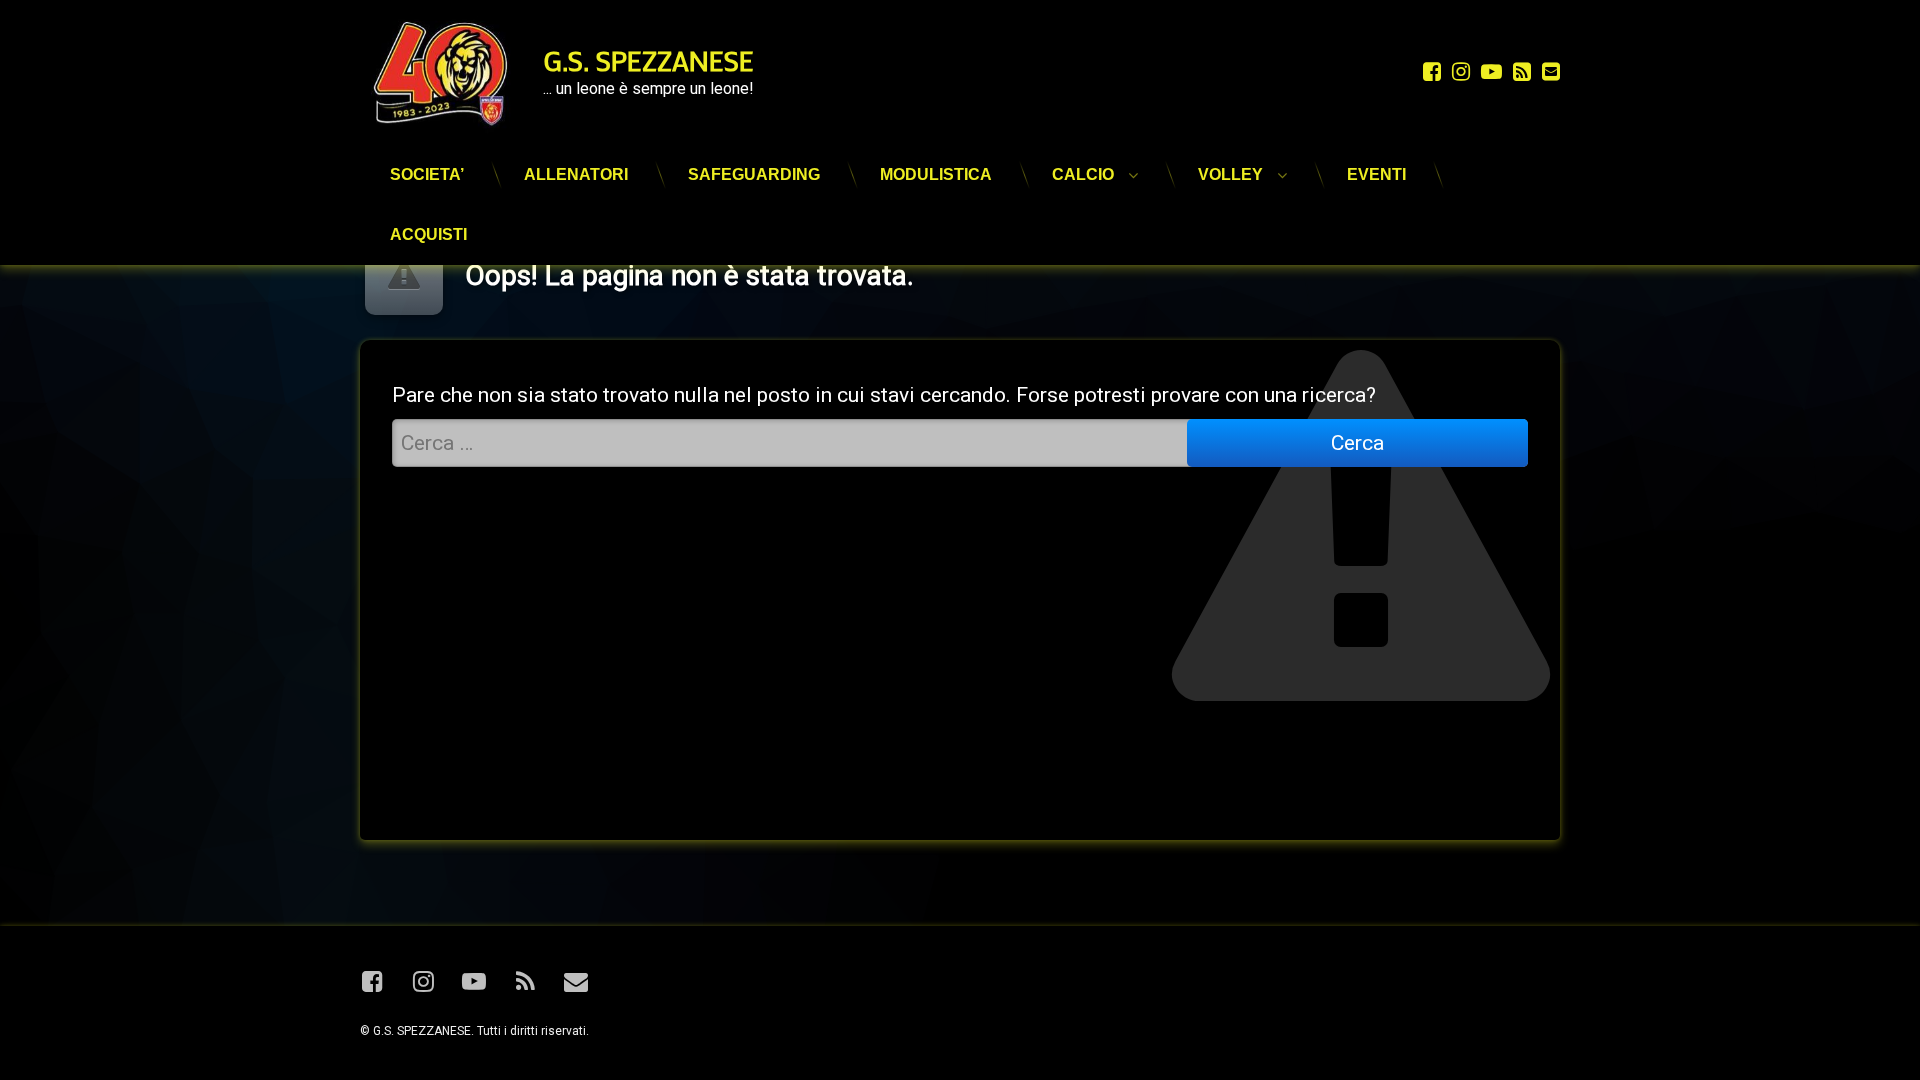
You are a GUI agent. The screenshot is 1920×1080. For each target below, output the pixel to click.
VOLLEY (1230, 174)
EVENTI (1376, 174)
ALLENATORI (576, 174)
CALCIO (1083, 174)
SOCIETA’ (427, 174)
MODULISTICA (936, 174)
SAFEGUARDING (754, 174)
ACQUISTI (428, 234)
